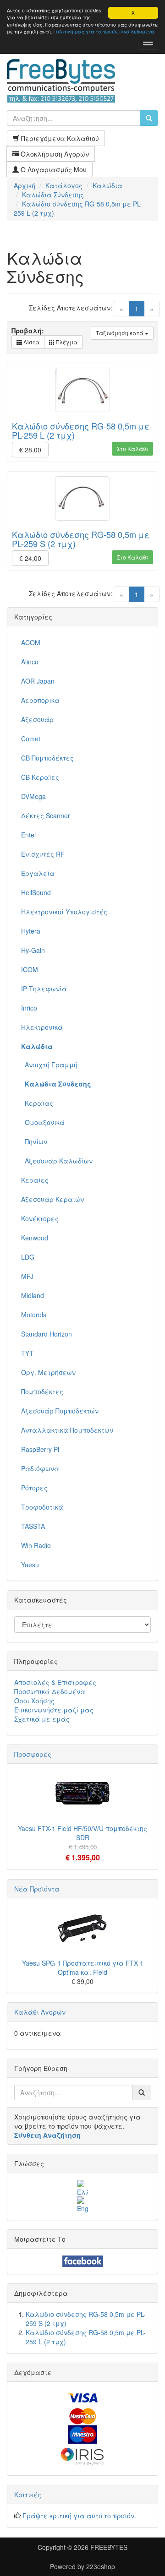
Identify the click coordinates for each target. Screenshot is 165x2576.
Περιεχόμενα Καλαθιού (59, 138)
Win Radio (36, 1545)
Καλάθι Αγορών (40, 2012)
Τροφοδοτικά (42, 1507)
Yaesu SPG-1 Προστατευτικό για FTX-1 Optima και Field (83, 1967)
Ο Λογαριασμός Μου (53, 169)
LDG (28, 1257)
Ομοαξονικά (43, 1122)
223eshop (101, 2566)
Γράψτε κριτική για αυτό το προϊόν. (79, 2516)
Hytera (31, 931)
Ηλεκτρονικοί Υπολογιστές (64, 912)
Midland (33, 1295)
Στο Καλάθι (132, 448)
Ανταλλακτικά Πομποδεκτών (67, 1430)
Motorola (34, 1315)
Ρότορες (34, 1488)
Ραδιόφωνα (40, 1468)
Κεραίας (37, 1103)
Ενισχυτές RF (43, 854)
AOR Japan (38, 681)
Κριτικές (28, 2494)
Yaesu (30, 1565)
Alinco (30, 662)
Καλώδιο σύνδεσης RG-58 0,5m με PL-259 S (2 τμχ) (81, 539)
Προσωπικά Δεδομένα (50, 1691)
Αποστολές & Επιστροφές (55, 1682)
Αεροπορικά (40, 700)
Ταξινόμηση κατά (120, 333)
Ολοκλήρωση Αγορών (54, 154)
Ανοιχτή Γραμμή (49, 1065)
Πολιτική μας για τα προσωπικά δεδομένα (104, 31)
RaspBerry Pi (40, 1449)
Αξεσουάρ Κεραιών (52, 1199)
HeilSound (36, 892)
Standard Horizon (47, 1334)
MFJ (27, 1276)
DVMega (33, 796)
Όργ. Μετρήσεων (48, 1372)
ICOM (30, 969)
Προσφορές (33, 1754)
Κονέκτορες (40, 1218)
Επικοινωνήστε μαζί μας (54, 1710)
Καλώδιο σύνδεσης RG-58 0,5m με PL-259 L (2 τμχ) (81, 430)
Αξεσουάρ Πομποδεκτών (60, 1411)
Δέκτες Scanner (46, 815)
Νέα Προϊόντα (37, 1889)
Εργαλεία (38, 873)
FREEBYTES (109, 2547)
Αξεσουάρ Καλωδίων (57, 1161)
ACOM (31, 642)
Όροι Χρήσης (34, 1701)
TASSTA (33, 1526)
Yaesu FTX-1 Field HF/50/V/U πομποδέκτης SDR (82, 1833)
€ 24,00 (30, 558)
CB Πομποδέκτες (47, 758)
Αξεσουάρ (37, 719)
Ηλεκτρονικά (42, 1027)
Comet (31, 739)
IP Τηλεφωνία (44, 989)
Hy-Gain (33, 950)
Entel (28, 835)
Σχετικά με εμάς (42, 1719)
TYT (27, 1353)
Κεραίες (35, 1180)
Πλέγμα (66, 342)
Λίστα (31, 342)
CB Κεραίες (40, 777)
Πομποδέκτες (42, 1391)
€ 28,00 (30, 450)
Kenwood (35, 1238)
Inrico (29, 1008)
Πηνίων (34, 1141)
